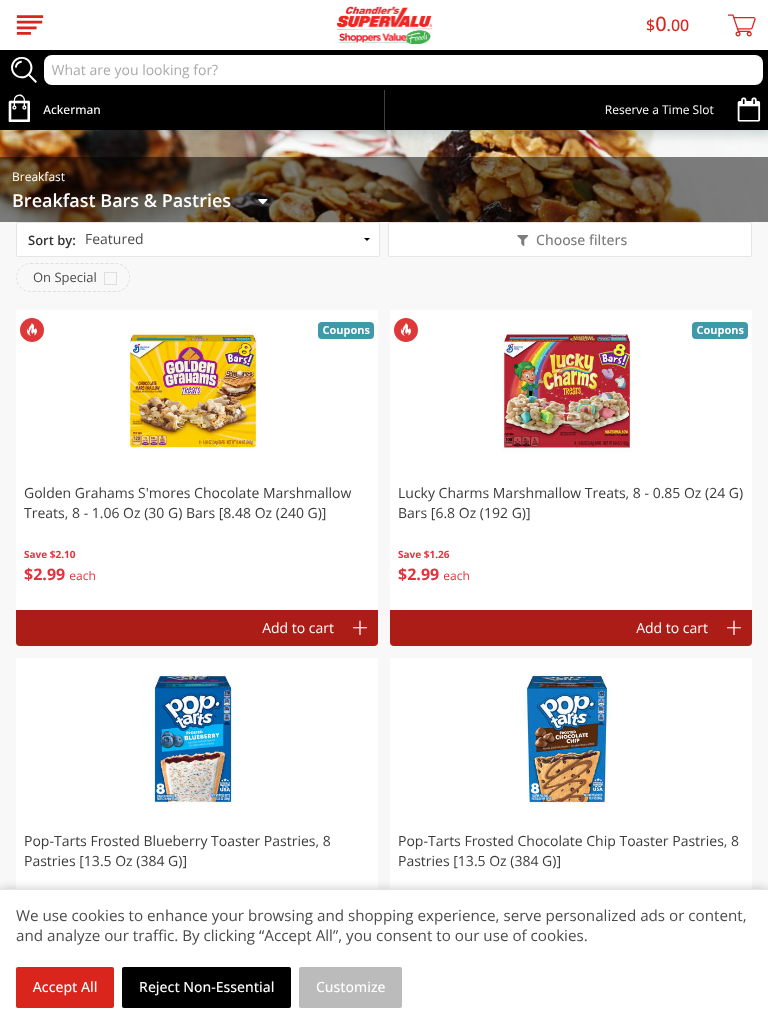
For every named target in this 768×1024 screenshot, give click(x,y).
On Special (65, 277)
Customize (351, 987)
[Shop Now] (30, 25)
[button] (197, 460)
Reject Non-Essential (206, 987)
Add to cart (298, 628)
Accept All (65, 987)
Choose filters (581, 240)
